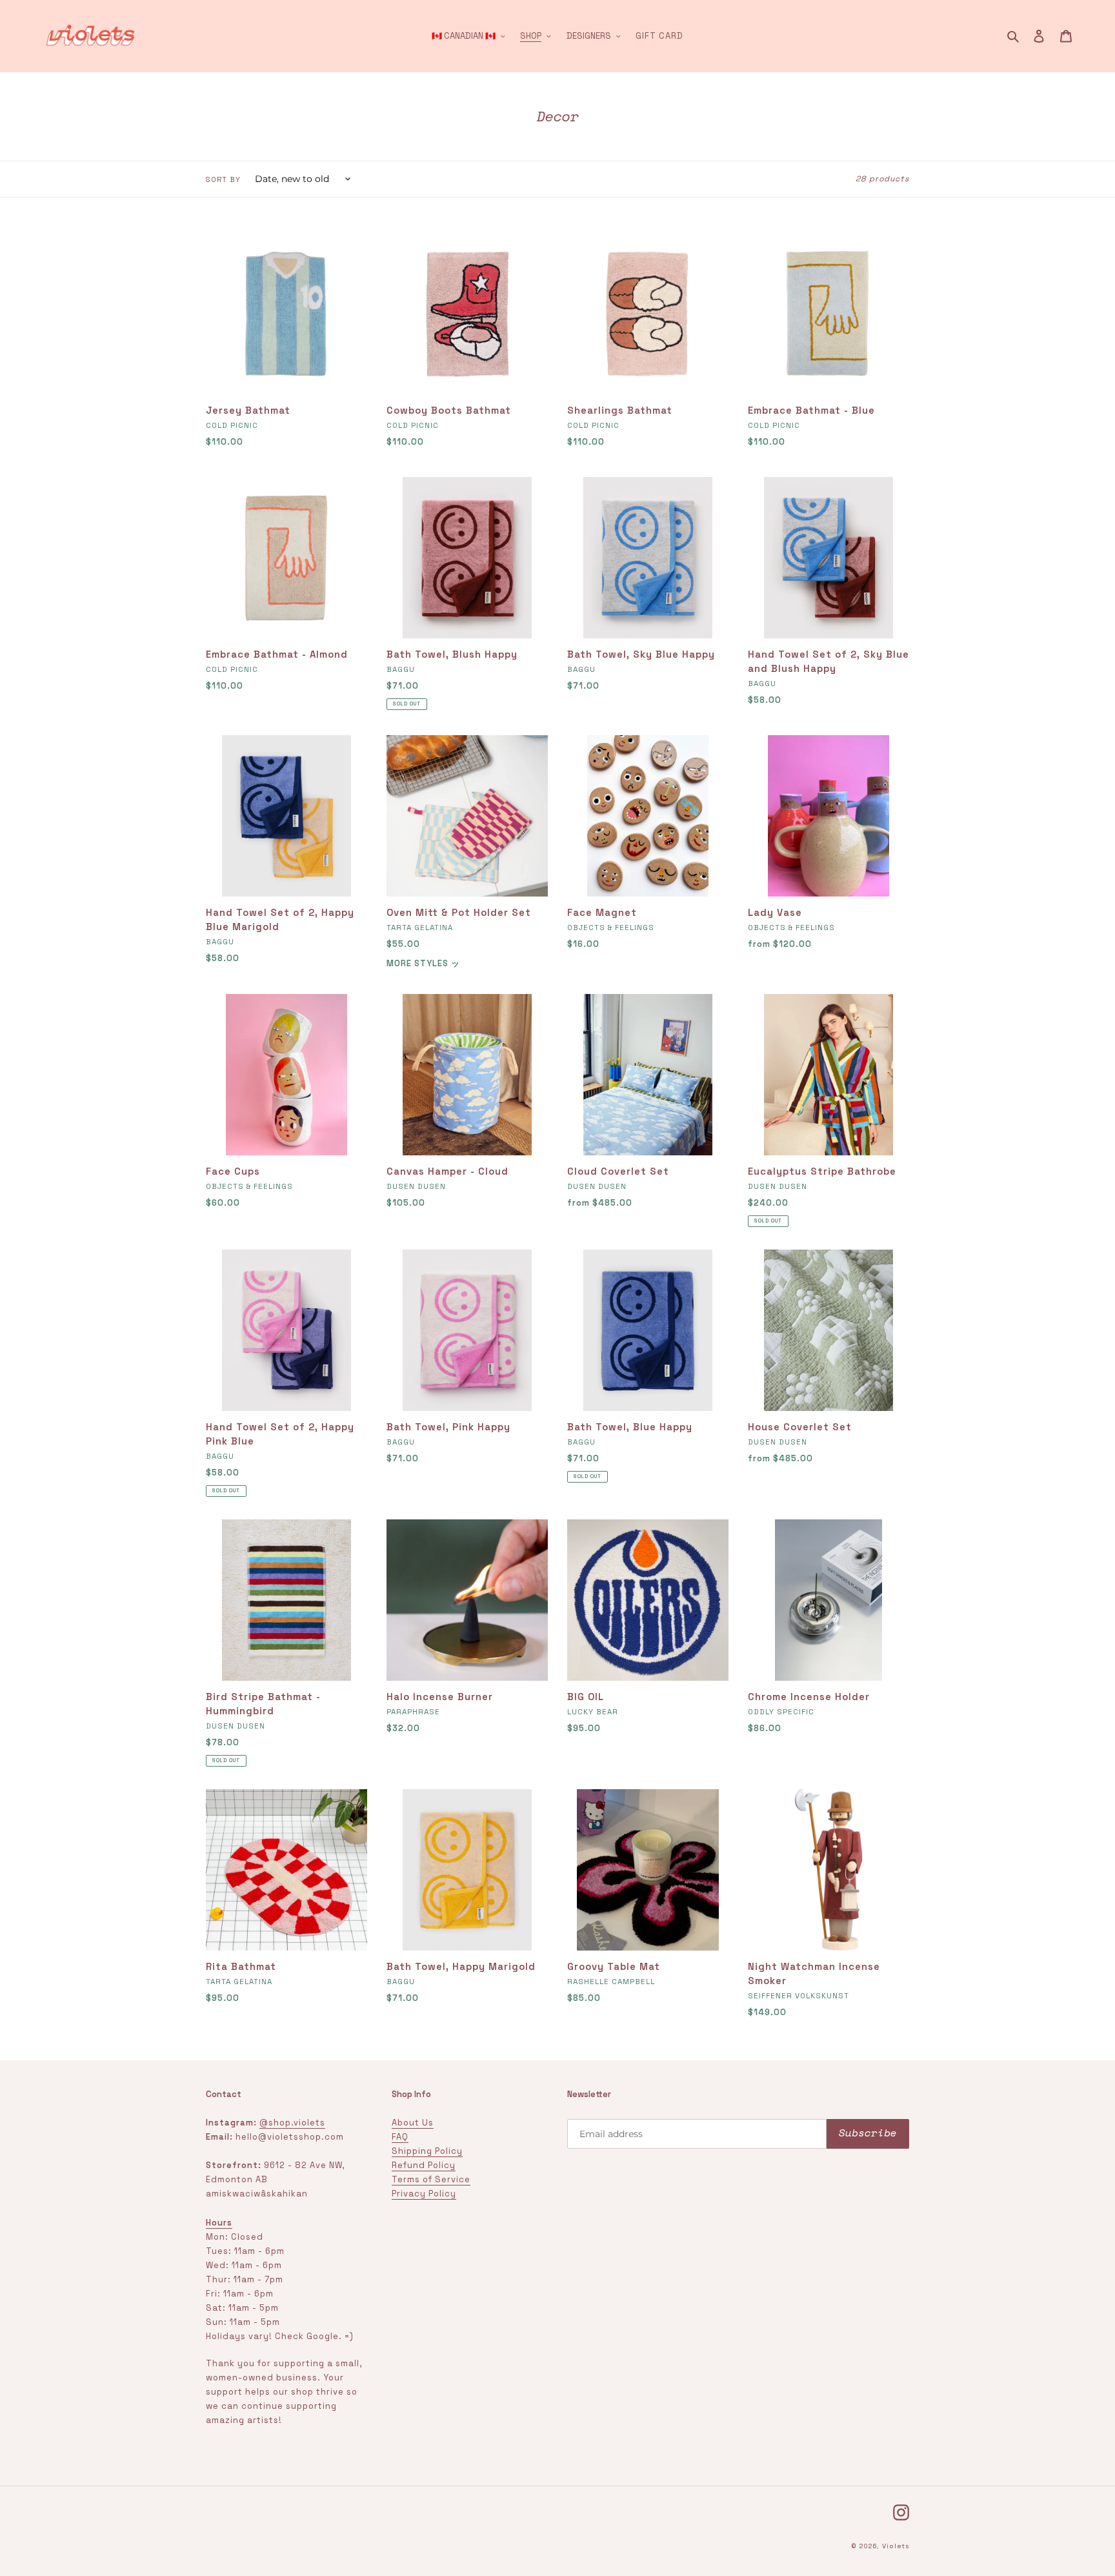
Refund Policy (424, 2165)
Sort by (223, 179)
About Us (413, 2123)
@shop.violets (292, 2123)
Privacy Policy (424, 2194)
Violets (896, 2546)
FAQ (400, 2137)
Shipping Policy (427, 2151)
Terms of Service (431, 2179)
